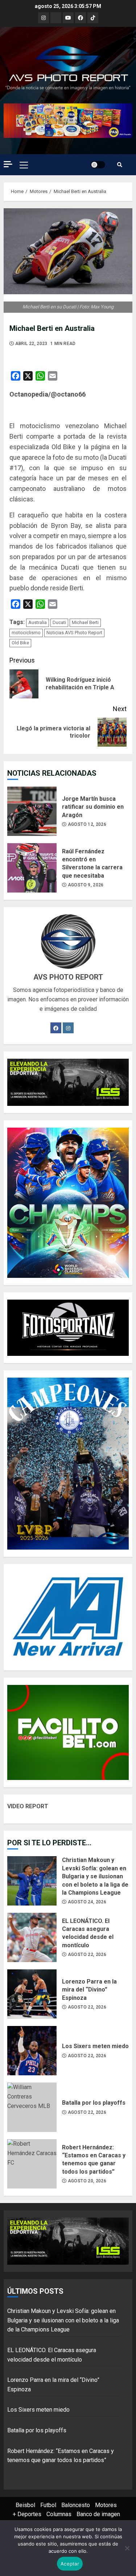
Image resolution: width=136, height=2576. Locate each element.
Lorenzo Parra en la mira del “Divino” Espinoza (32, 1994)
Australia (38, 622)
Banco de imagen (98, 2514)
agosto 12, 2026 (87, 824)
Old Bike (20, 643)
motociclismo (26, 633)
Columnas (59, 2514)
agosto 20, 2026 (87, 2181)
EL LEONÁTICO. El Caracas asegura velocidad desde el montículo (32, 1937)
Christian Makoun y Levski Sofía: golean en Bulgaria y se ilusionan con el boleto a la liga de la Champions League (32, 1881)
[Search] (120, 165)
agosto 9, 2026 (86, 885)
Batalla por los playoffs (32, 2107)
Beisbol (25, 2505)
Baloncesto (76, 2505)
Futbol (48, 2505)
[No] (127, 2548)
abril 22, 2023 (31, 344)
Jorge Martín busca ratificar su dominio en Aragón (32, 811)
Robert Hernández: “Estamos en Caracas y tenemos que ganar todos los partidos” (32, 2164)
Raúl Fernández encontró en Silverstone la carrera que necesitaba (32, 868)
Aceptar (70, 2564)
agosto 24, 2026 (87, 1902)
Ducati (59, 622)
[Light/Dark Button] (98, 165)
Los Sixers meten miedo (32, 2051)
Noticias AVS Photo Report (74, 633)
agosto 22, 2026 (87, 1954)
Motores (106, 2505)
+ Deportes (27, 2514)
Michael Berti (85, 622)
